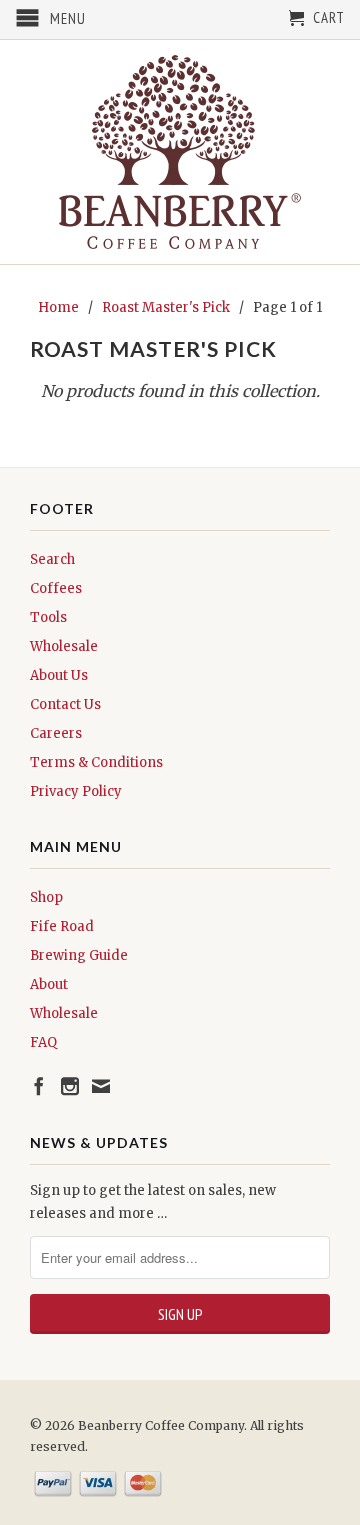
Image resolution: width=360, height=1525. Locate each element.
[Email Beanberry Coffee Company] (101, 1086)
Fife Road (62, 926)
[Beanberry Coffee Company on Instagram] (70, 1086)
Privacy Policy (76, 791)
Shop (46, 897)
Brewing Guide (79, 955)
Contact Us (65, 704)
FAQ (43, 1042)
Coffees (56, 588)
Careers (56, 733)
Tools (48, 617)
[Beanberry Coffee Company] (180, 152)
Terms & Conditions (96, 762)
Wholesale (64, 646)
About (49, 984)
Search (52, 559)
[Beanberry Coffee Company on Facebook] (39, 1086)
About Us (59, 675)
